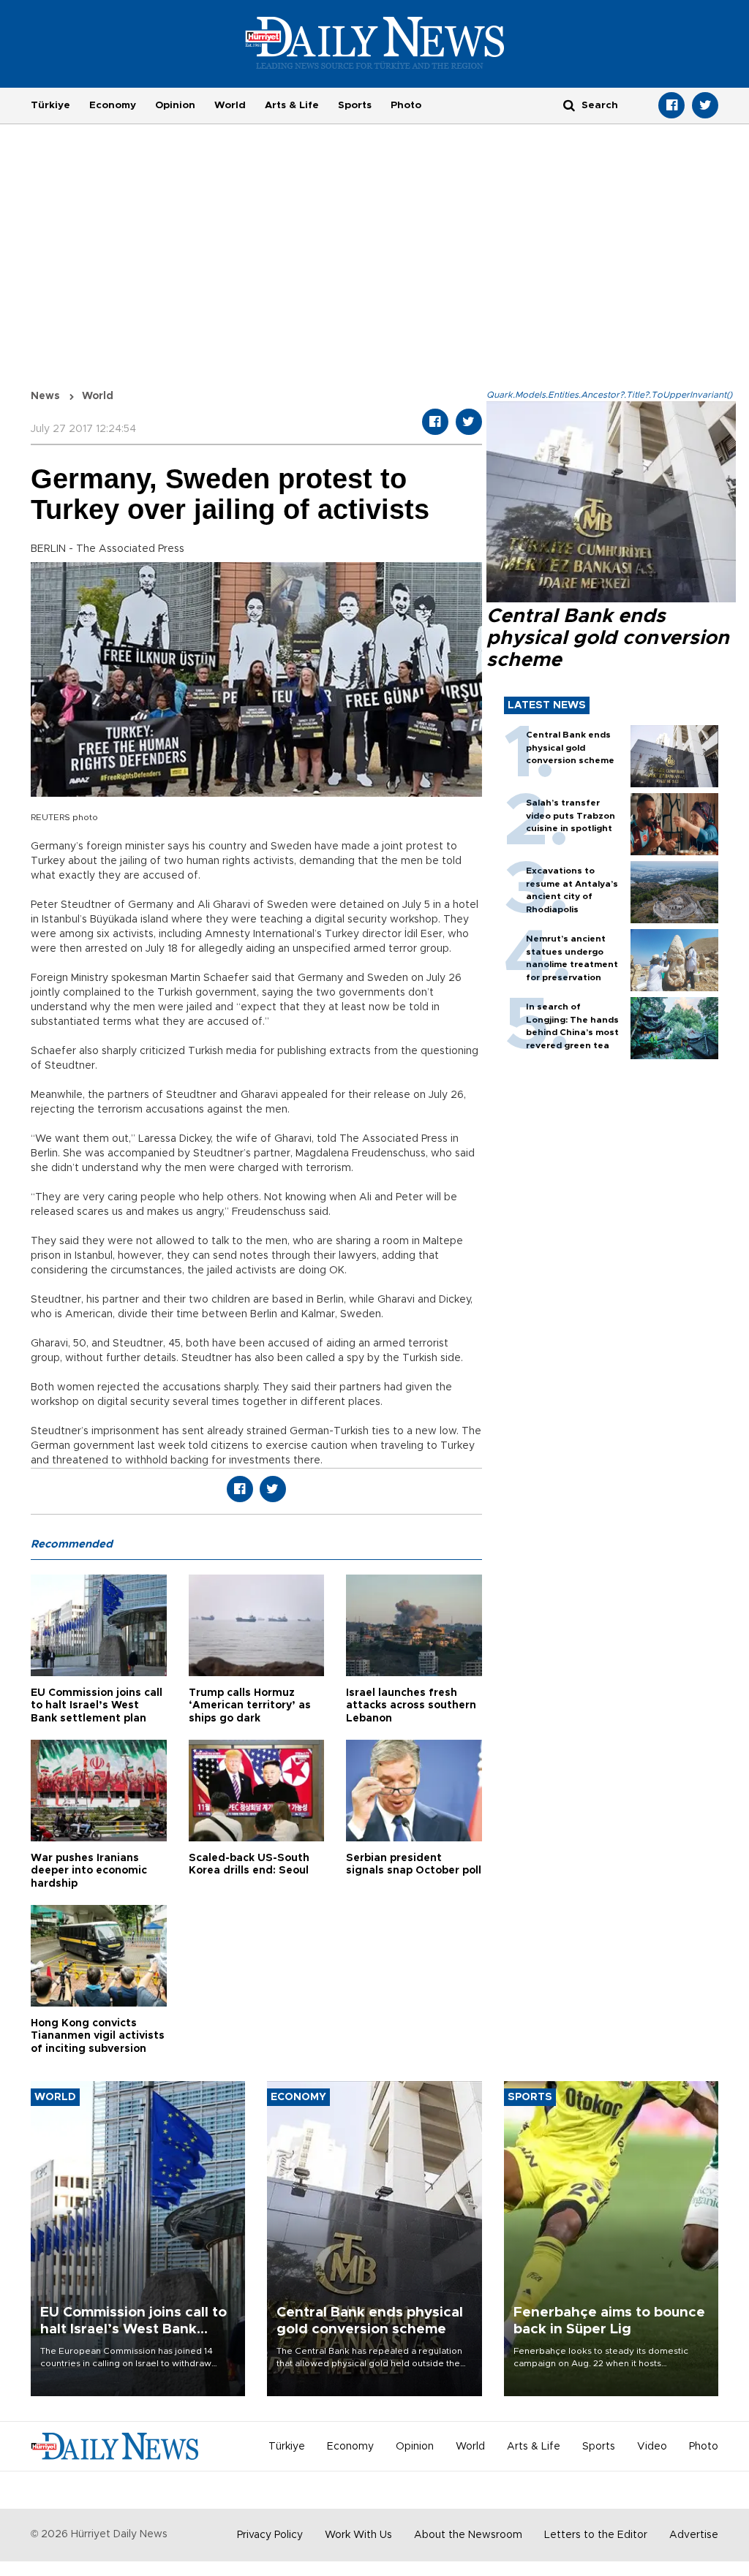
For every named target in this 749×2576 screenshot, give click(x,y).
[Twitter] (705, 105)
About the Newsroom (468, 2535)
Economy (113, 105)
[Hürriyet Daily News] (375, 42)
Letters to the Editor (596, 2535)
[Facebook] (671, 105)
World (230, 105)
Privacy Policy (270, 2535)
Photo (406, 105)
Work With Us (358, 2535)
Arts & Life (292, 105)
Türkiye (50, 105)
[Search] (569, 105)
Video (652, 2447)
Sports (355, 105)
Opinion (175, 105)
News (45, 396)
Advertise (694, 2535)
